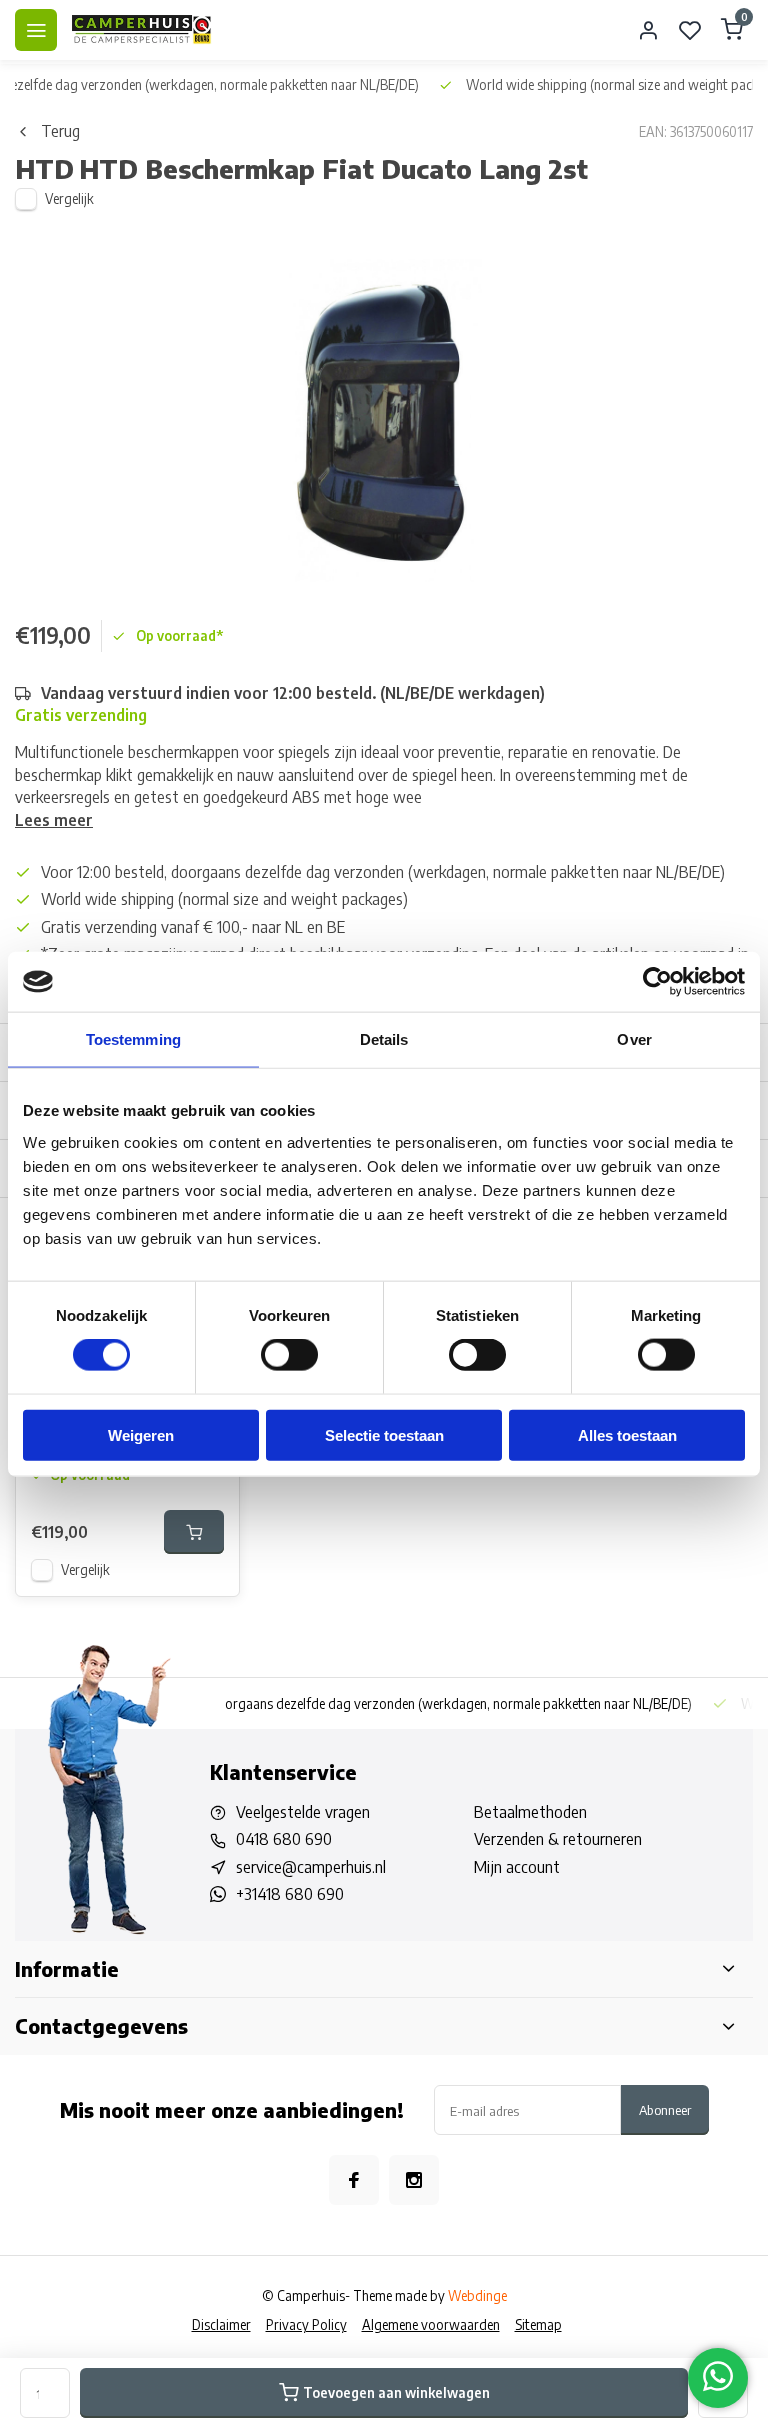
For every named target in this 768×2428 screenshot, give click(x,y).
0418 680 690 (284, 1839)
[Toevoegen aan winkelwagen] (194, 1532)
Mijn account (517, 1867)
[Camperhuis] (142, 30)
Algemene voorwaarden (431, 2324)
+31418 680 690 (290, 1894)
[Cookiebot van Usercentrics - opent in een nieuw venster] (657, 982)
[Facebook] (354, 2180)
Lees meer (54, 820)
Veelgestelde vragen (303, 1812)
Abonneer (665, 2109)
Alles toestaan (627, 1434)
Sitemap (538, 2324)
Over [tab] (634, 1039)
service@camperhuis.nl (311, 1867)
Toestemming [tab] (133, 1039)
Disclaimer (221, 2324)
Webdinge (477, 2295)
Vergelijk (69, 198)
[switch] (289, 1355)
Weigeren (141, 1434)
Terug (60, 131)
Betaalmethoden (530, 1812)
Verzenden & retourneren (558, 1839)
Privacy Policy (306, 2324)
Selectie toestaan (384, 1434)
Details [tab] (384, 1039)
